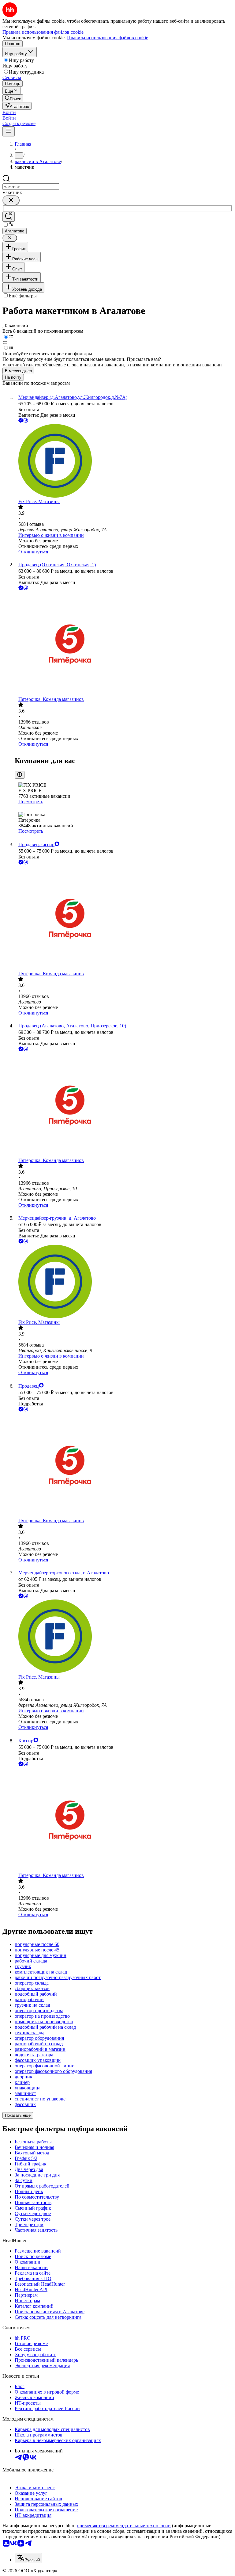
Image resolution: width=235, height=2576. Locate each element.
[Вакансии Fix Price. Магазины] (124, 461)
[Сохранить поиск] (9, 217)
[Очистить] (11, 200)
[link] (13, 98)
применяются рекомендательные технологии (124, 2526)
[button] (9, 112)
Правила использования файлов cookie (108, 38)
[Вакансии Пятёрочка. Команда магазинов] (124, 644)
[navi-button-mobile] (9, 131)
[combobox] (31, 187)
